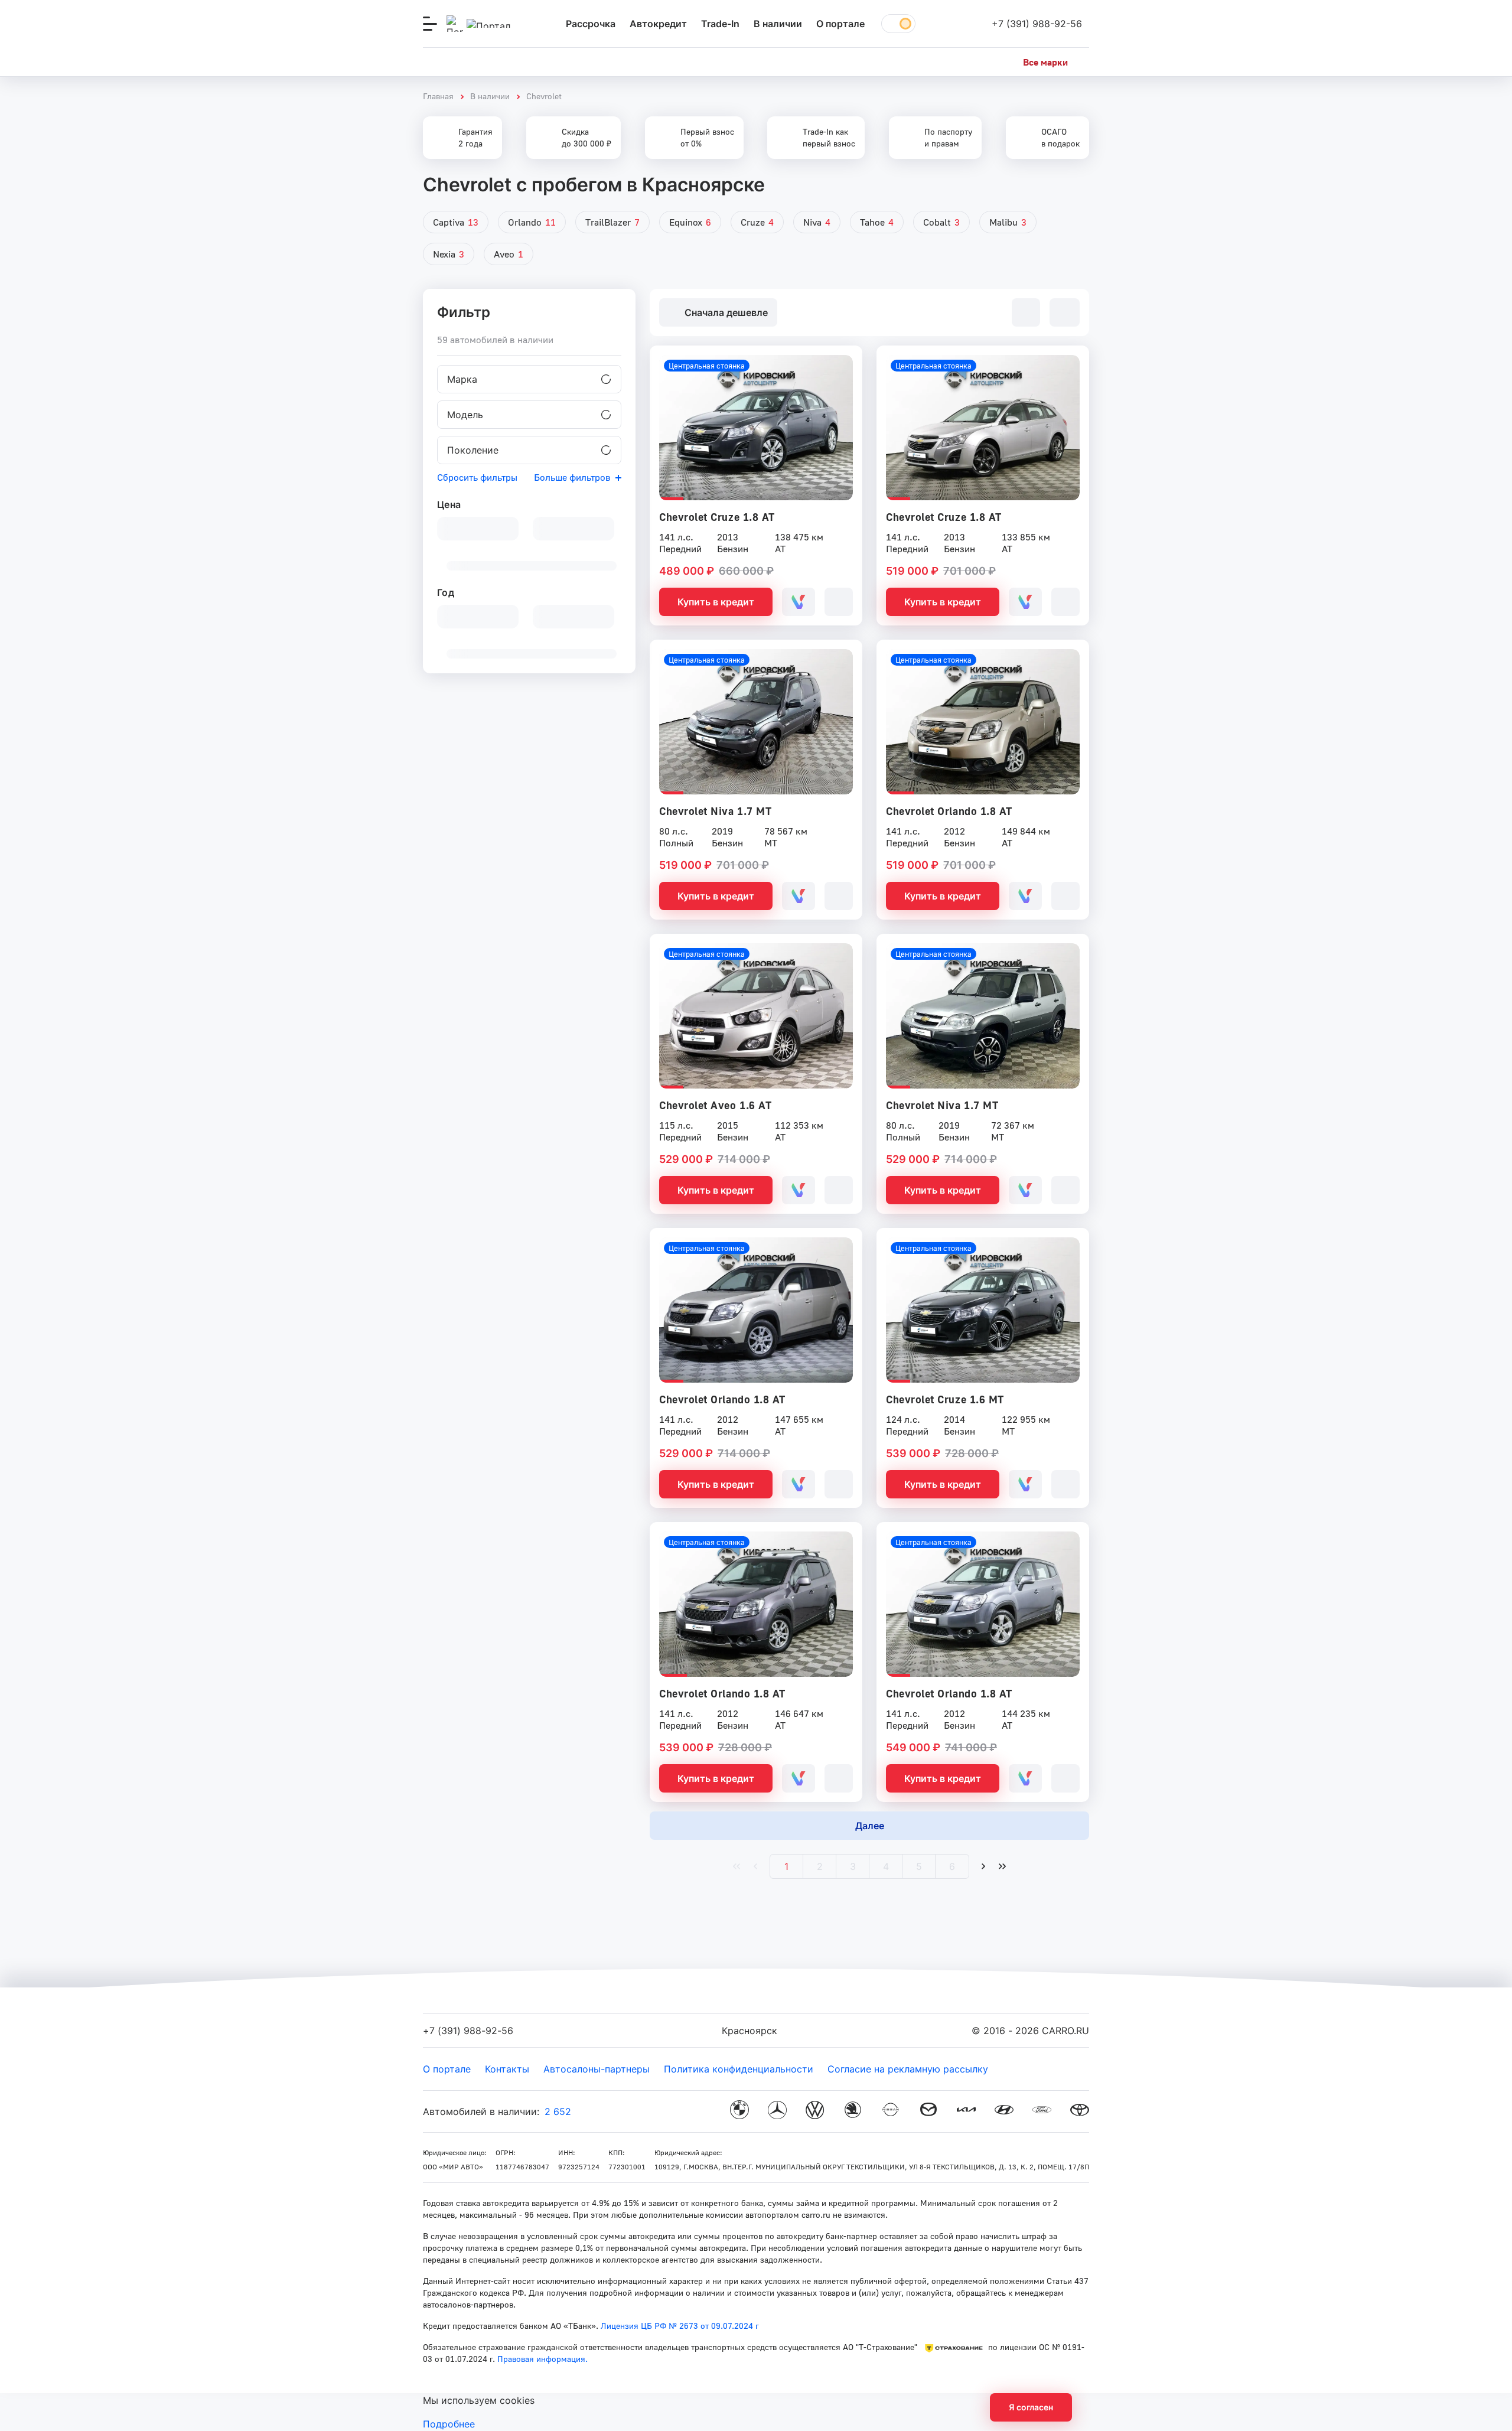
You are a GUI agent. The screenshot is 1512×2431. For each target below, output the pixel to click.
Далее (870, 1826)
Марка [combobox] (462, 379)
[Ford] (1042, 2111)
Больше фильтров (572, 477)
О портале (840, 24)
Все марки (1045, 62)
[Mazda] (928, 2111)
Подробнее (449, 2424)
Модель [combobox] (465, 415)
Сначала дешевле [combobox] (726, 312)
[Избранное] (947, 24)
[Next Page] (983, 1866)
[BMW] (739, 2111)
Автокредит (658, 24)
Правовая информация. (541, 2359)
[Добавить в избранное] (839, 602)
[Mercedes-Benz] (777, 2111)
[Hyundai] (1004, 2111)
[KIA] (966, 2111)
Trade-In (720, 24)
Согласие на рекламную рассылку (908, 2069)
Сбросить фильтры (477, 477)
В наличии (778, 24)
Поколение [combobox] (473, 450)
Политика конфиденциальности (739, 2069)
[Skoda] (853, 2111)
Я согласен (1031, 2407)
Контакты (507, 2069)
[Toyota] (1080, 2111)
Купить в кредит (716, 602)
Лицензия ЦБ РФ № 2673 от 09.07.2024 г (680, 2326)
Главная (438, 96)
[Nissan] (891, 2111)
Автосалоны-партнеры (597, 2069)
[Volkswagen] (815, 2111)
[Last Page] (1002, 1866)
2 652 (558, 2111)
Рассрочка (591, 24)
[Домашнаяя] (488, 24)
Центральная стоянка (707, 366)
